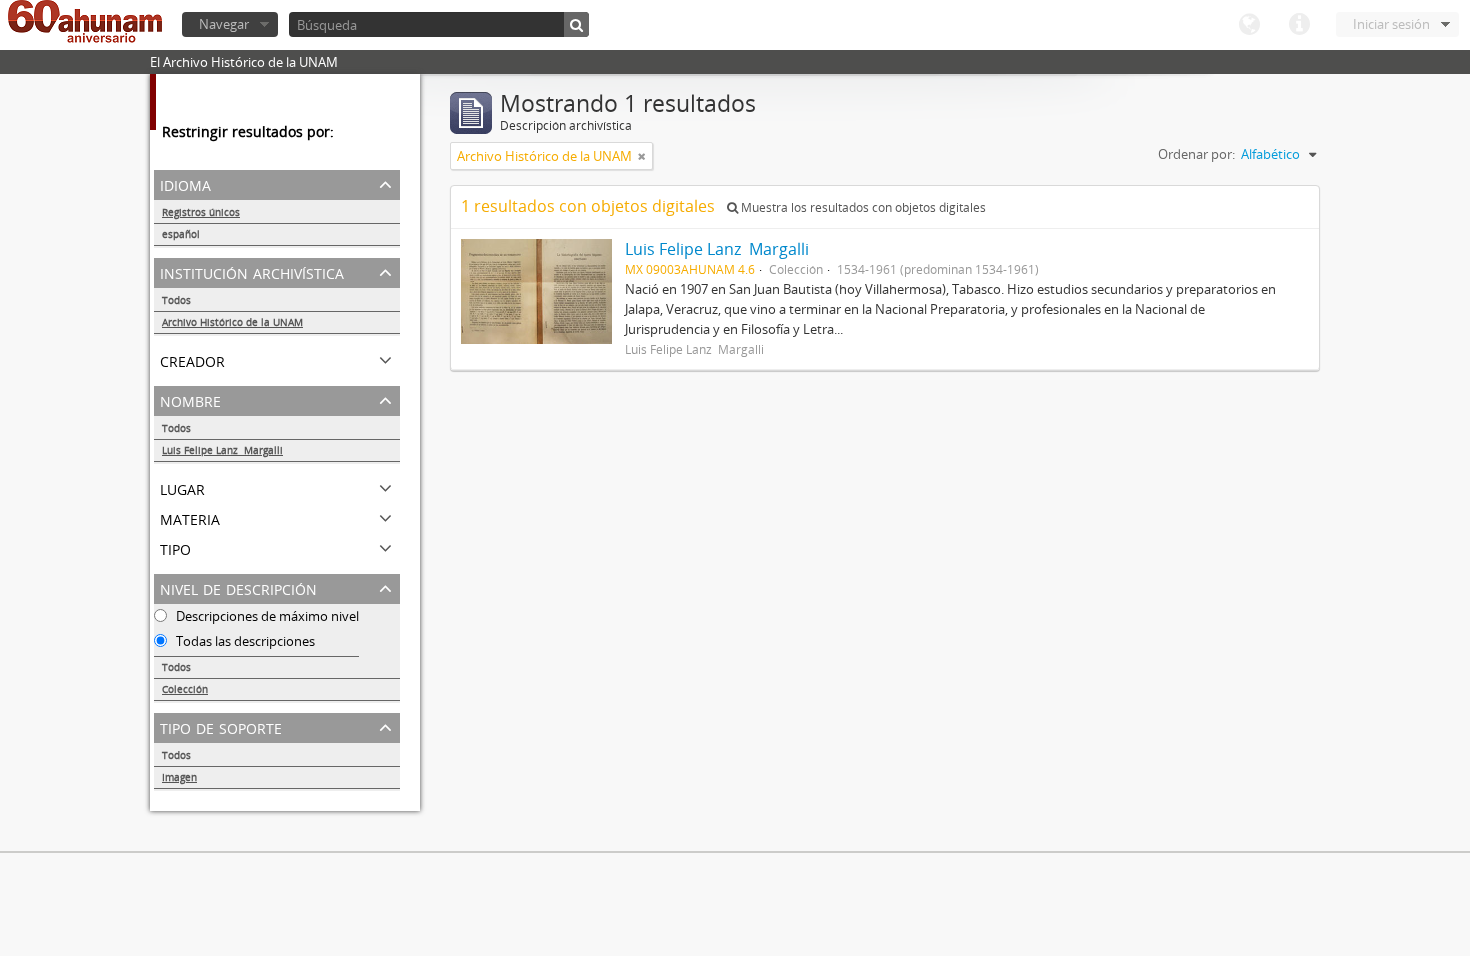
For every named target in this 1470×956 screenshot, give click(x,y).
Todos (176, 300)
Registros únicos (201, 212)
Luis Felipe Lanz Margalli (222, 450)
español (181, 234)
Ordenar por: (1196, 154)
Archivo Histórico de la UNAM (232, 322)
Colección (185, 689)
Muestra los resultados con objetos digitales (862, 207)
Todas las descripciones (244, 641)
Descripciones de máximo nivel (266, 616)
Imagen (179, 777)
